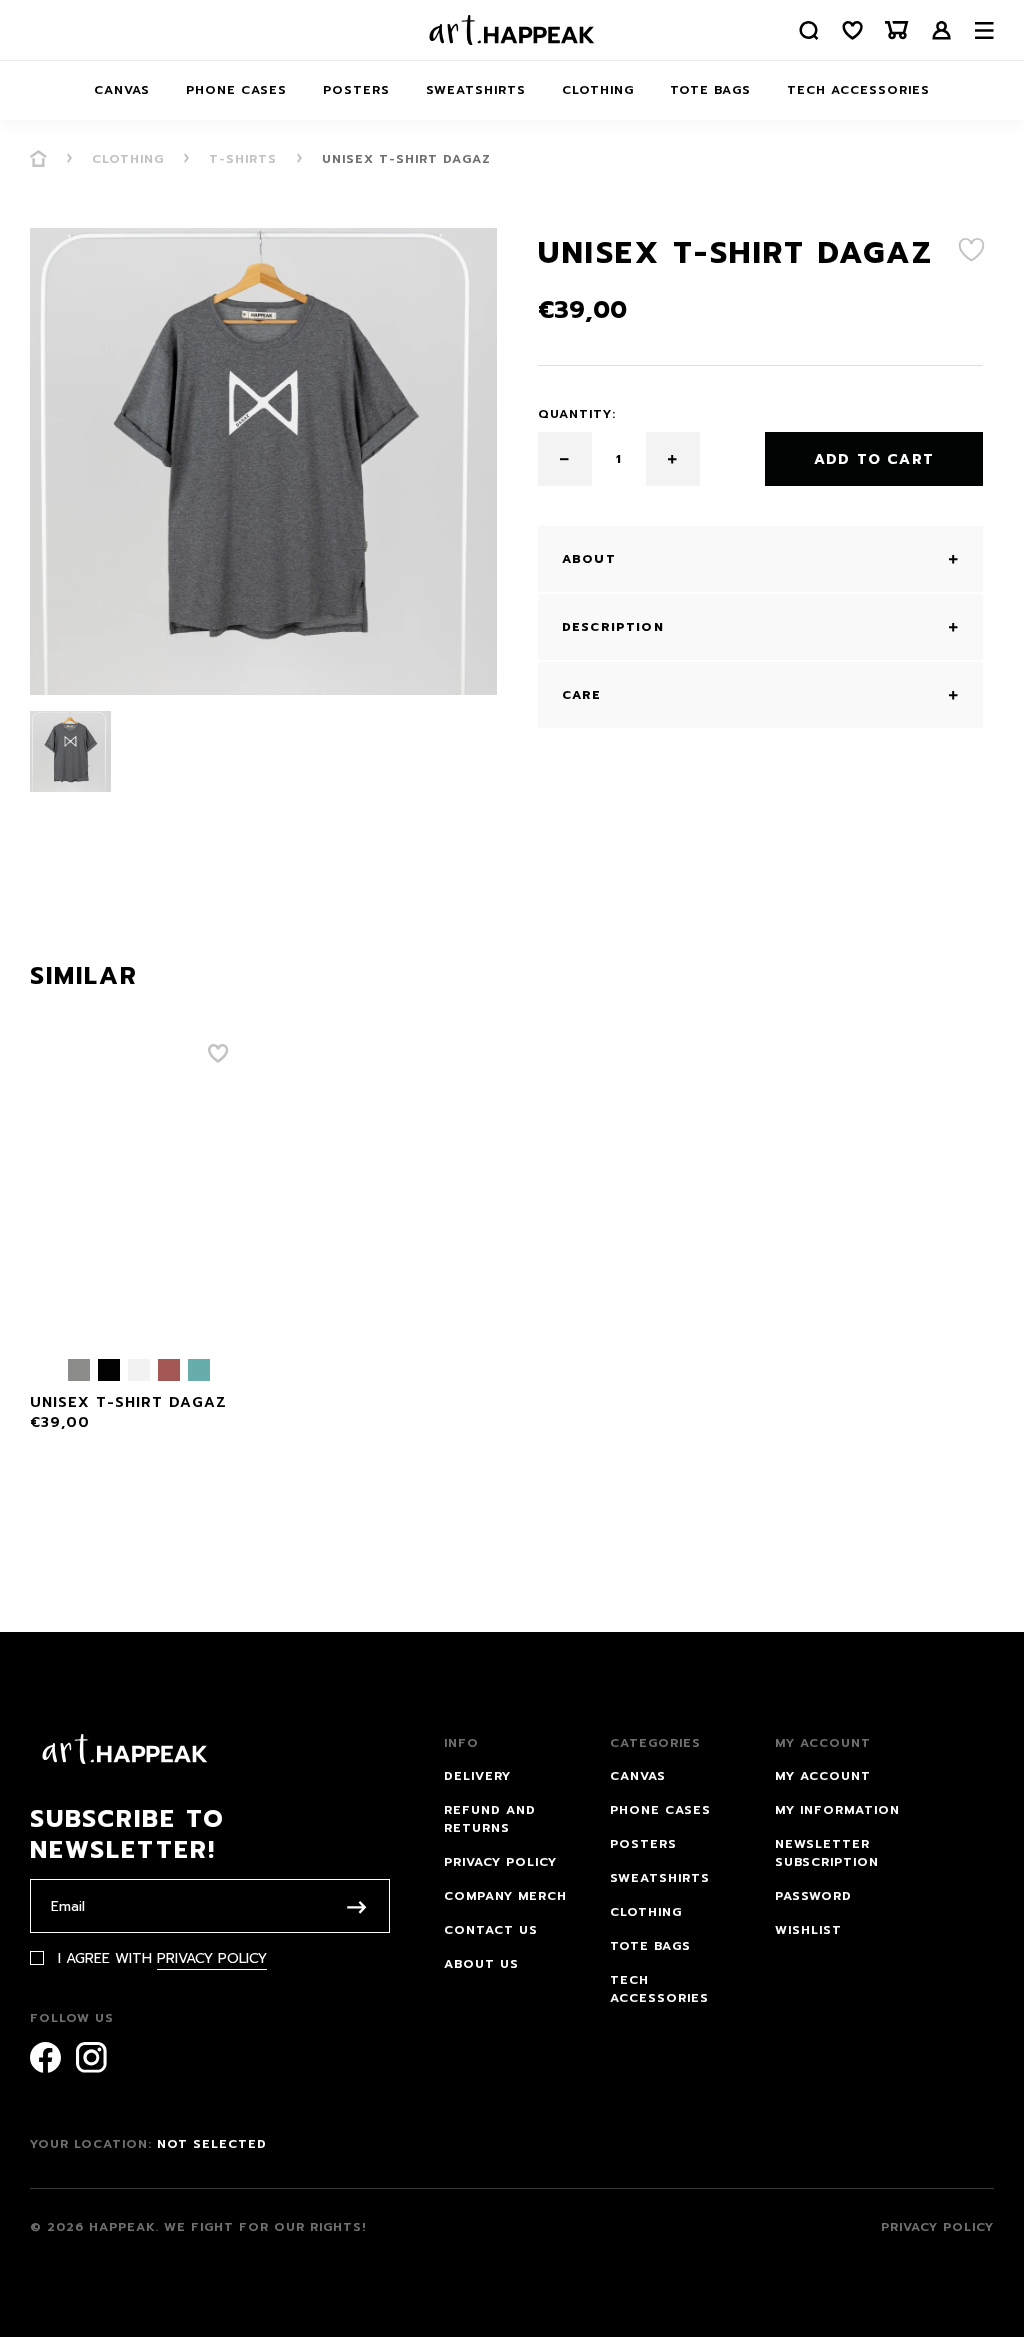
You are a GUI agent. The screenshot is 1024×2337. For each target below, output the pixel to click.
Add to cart (874, 459)
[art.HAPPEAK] (38, 159)
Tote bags (710, 90)
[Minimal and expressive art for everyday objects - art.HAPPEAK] (512, 30)
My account (823, 1776)
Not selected (212, 2144)
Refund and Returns (490, 1819)
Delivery (477, 1776)
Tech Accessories (858, 90)
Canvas (122, 90)
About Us (481, 1964)
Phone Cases (236, 90)
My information (837, 1810)
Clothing (598, 90)
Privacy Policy (212, 1958)
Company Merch (505, 1896)
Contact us (491, 1930)
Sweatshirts (476, 90)
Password (813, 1896)
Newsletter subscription (827, 1853)
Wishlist (808, 1930)
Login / (942, 30)
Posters (356, 90)
